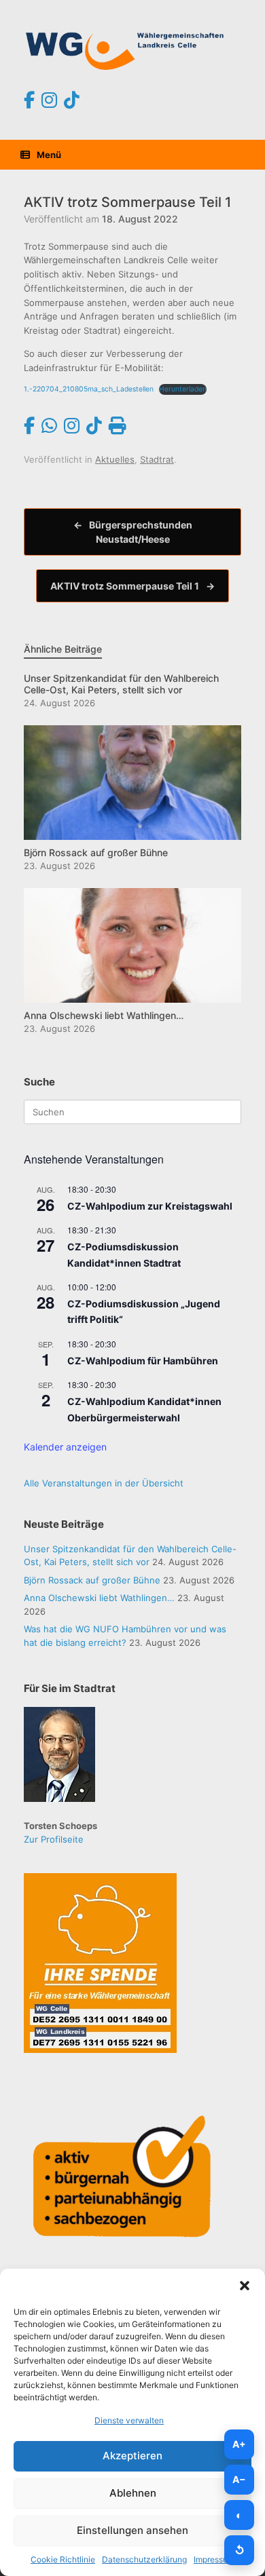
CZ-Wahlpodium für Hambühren (143, 1361)
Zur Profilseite (54, 1839)
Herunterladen (183, 389)
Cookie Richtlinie (63, 2559)
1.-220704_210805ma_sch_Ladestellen (89, 389)
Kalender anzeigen (65, 1447)
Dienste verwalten (129, 2420)
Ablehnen (133, 2493)
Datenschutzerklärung (144, 2559)
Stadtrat (157, 459)
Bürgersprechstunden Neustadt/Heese (133, 532)
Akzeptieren (132, 2456)
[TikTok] (72, 100)
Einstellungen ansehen (132, 2530)
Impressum (214, 2559)
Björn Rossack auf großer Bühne (92, 1580)
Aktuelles (115, 459)
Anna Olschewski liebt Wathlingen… (99, 1598)
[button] (245, 2286)
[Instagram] (49, 100)
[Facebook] (29, 100)
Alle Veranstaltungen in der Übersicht (104, 1483)
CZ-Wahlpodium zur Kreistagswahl (150, 1206)
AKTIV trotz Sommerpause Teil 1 (132, 586)
